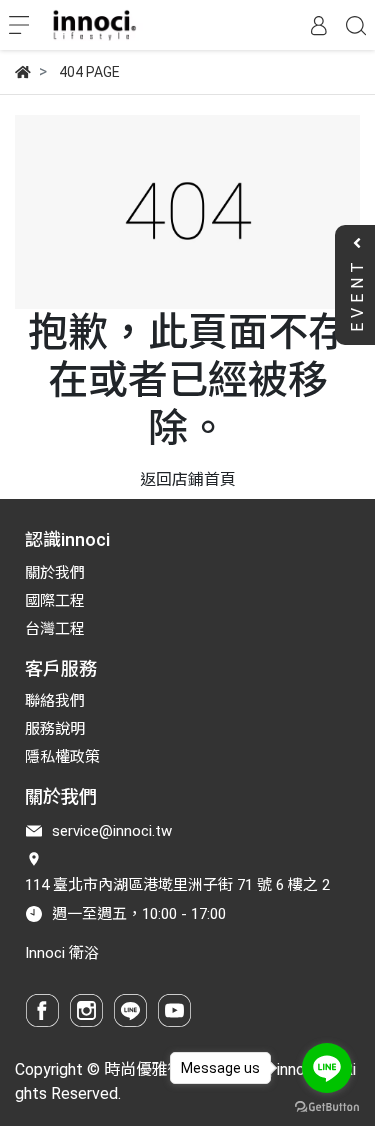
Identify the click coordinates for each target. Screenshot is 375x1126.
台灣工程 (55, 629)
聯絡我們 (55, 701)
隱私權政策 (62, 757)
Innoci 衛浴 (62, 953)
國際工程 (55, 601)
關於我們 (55, 573)
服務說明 (55, 729)
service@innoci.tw (112, 831)
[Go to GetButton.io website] (327, 1106)
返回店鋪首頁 (188, 479)
